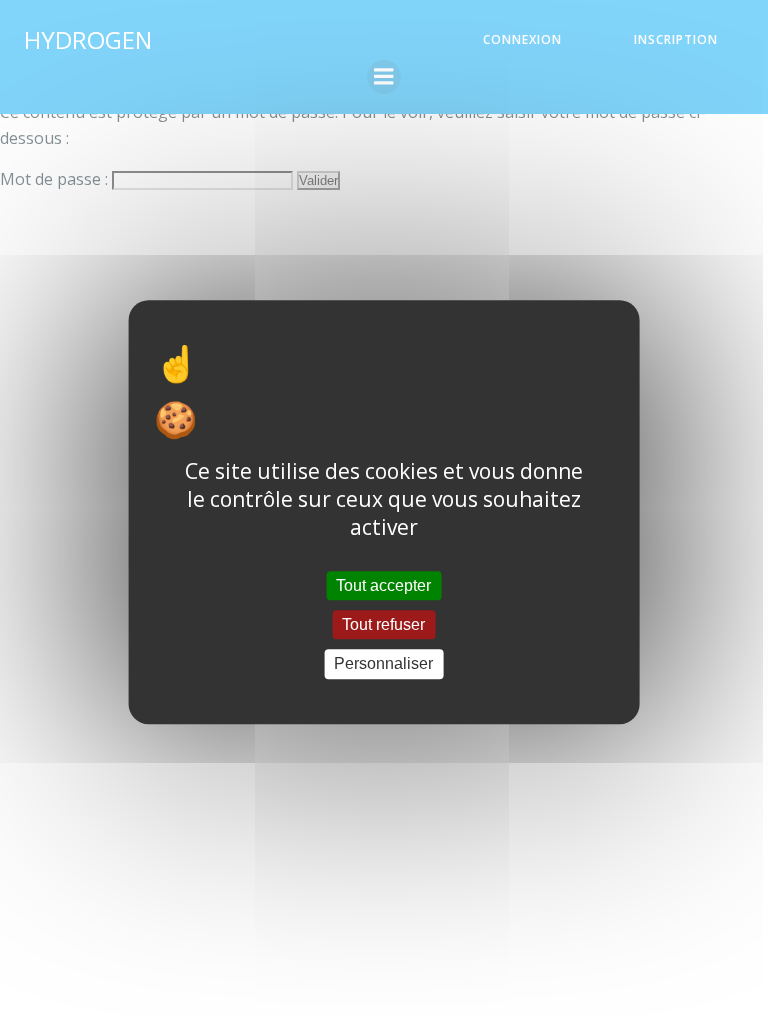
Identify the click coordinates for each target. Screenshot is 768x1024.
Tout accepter (383, 585)
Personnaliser (383, 664)
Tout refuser (383, 624)
